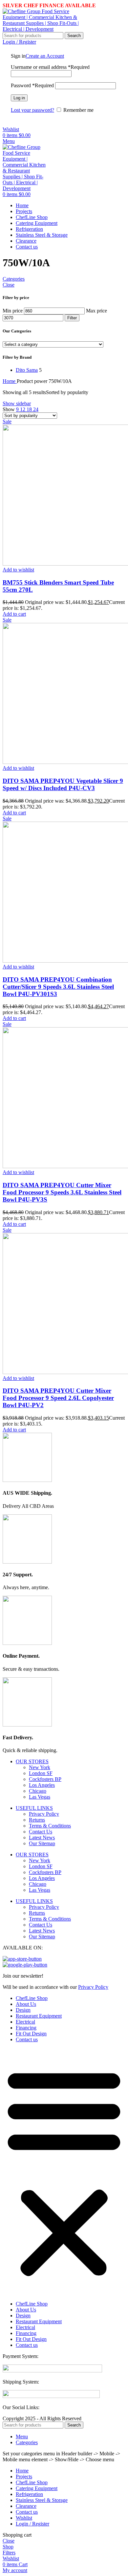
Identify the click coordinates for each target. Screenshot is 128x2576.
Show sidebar (17, 403)
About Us (26, 2004)
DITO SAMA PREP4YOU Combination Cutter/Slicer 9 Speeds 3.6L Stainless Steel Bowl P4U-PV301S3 (58, 987)
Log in (19, 98)
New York (40, 1767)
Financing (26, 2028)
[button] (14, 614)
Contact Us (41, 1832)
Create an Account (45, 56)
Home (10, 381)
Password (32, 85)
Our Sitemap (42, 1843)
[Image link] (52, 2371)
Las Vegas (40, 1797)
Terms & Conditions (50, 1826)
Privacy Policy (44, 1814)
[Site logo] (44, 29)
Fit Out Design (31, 2034)
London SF (41, 1773)
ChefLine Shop (32, 1998)
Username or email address (50, 67)
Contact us (27, 2039)
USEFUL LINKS (34, 1808)
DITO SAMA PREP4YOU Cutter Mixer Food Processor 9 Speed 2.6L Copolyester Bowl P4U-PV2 (58, 1398)
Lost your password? (32, 110)
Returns (37, 1820)
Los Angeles (42, 1785)
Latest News (42, 1837)
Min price (13, 311)
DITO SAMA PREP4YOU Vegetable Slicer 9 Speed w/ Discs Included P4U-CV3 (63, 784)
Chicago (38, 1791)
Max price (96, 311)
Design (23, 2010)
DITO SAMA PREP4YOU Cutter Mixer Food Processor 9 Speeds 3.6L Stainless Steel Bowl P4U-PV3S (62, 1192)
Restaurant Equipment (39, 2016)
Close (9, 285)
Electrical (25, 2022)
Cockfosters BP (45, 1779)
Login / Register (32, 2524)
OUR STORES (32, 1761)
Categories (14, 279)
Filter (72, 318)
